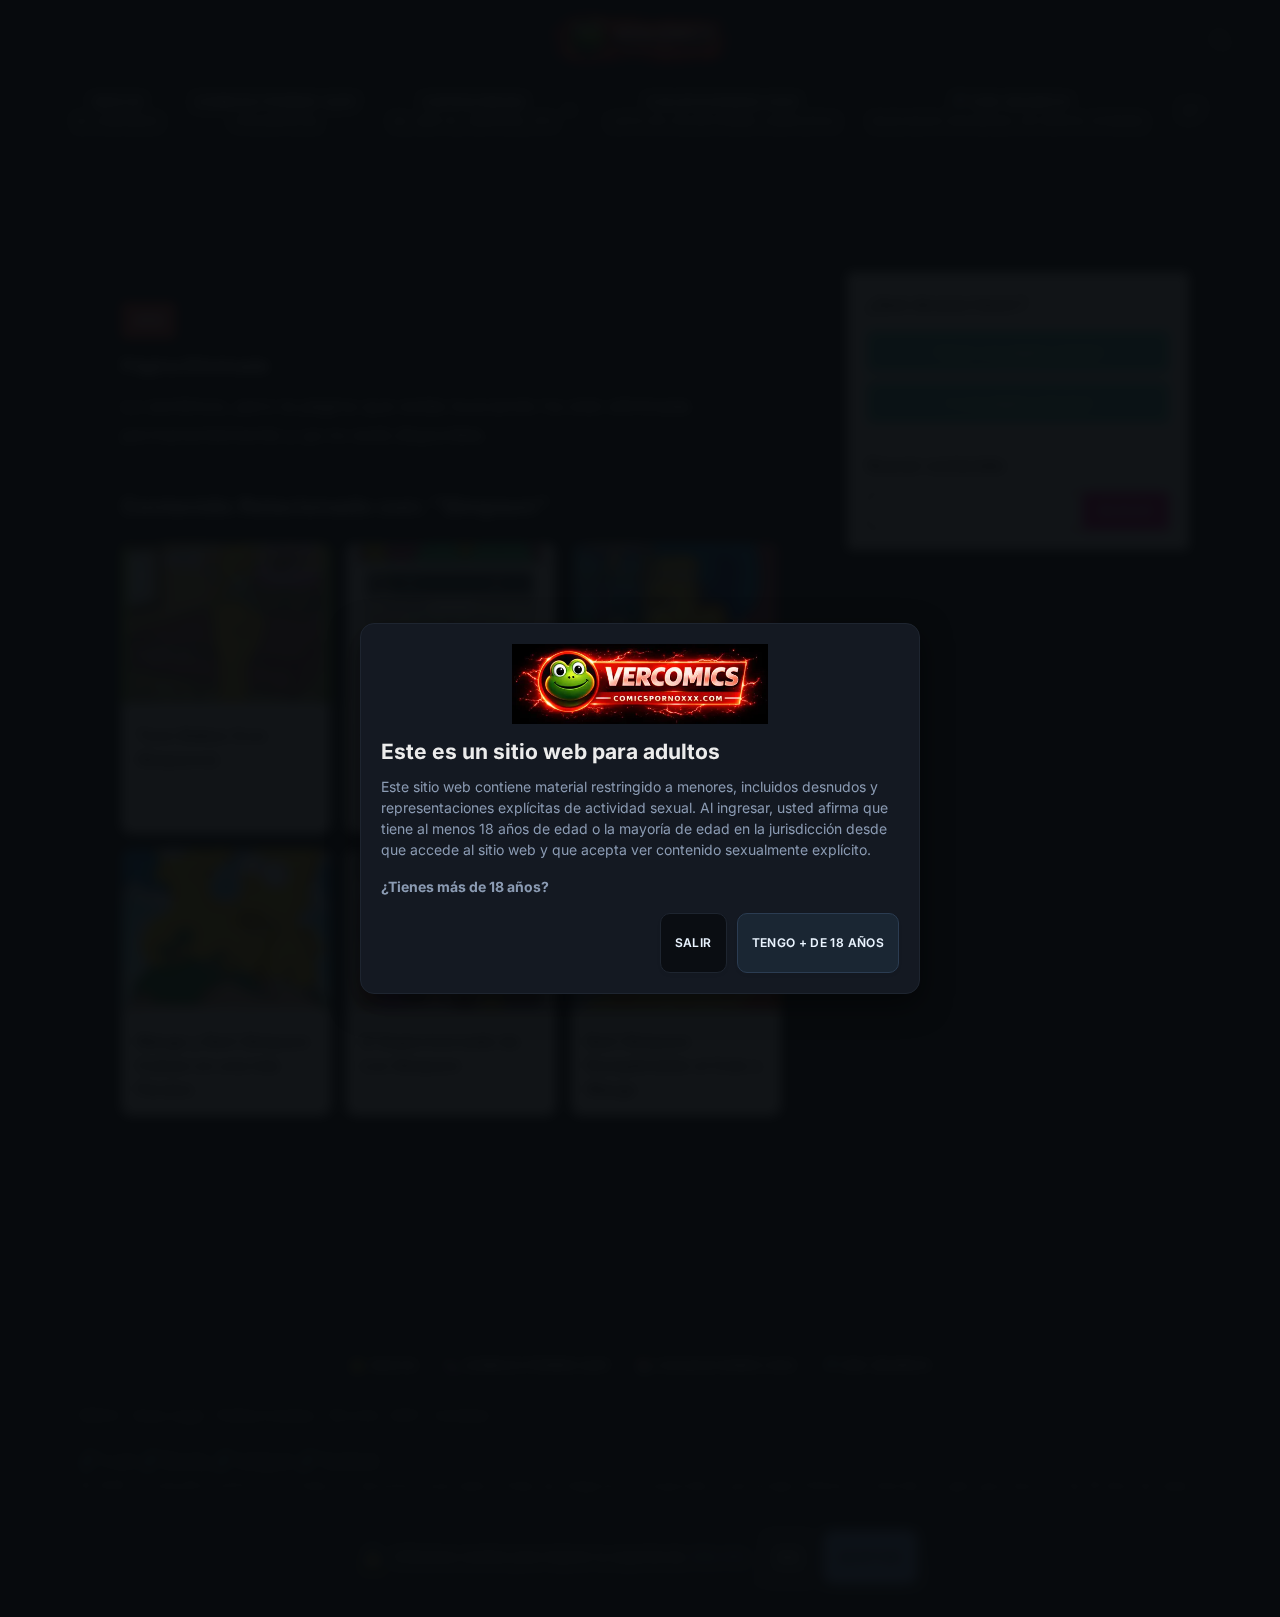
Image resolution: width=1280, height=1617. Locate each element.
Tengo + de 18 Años (818, 942)
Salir (693, 942)
